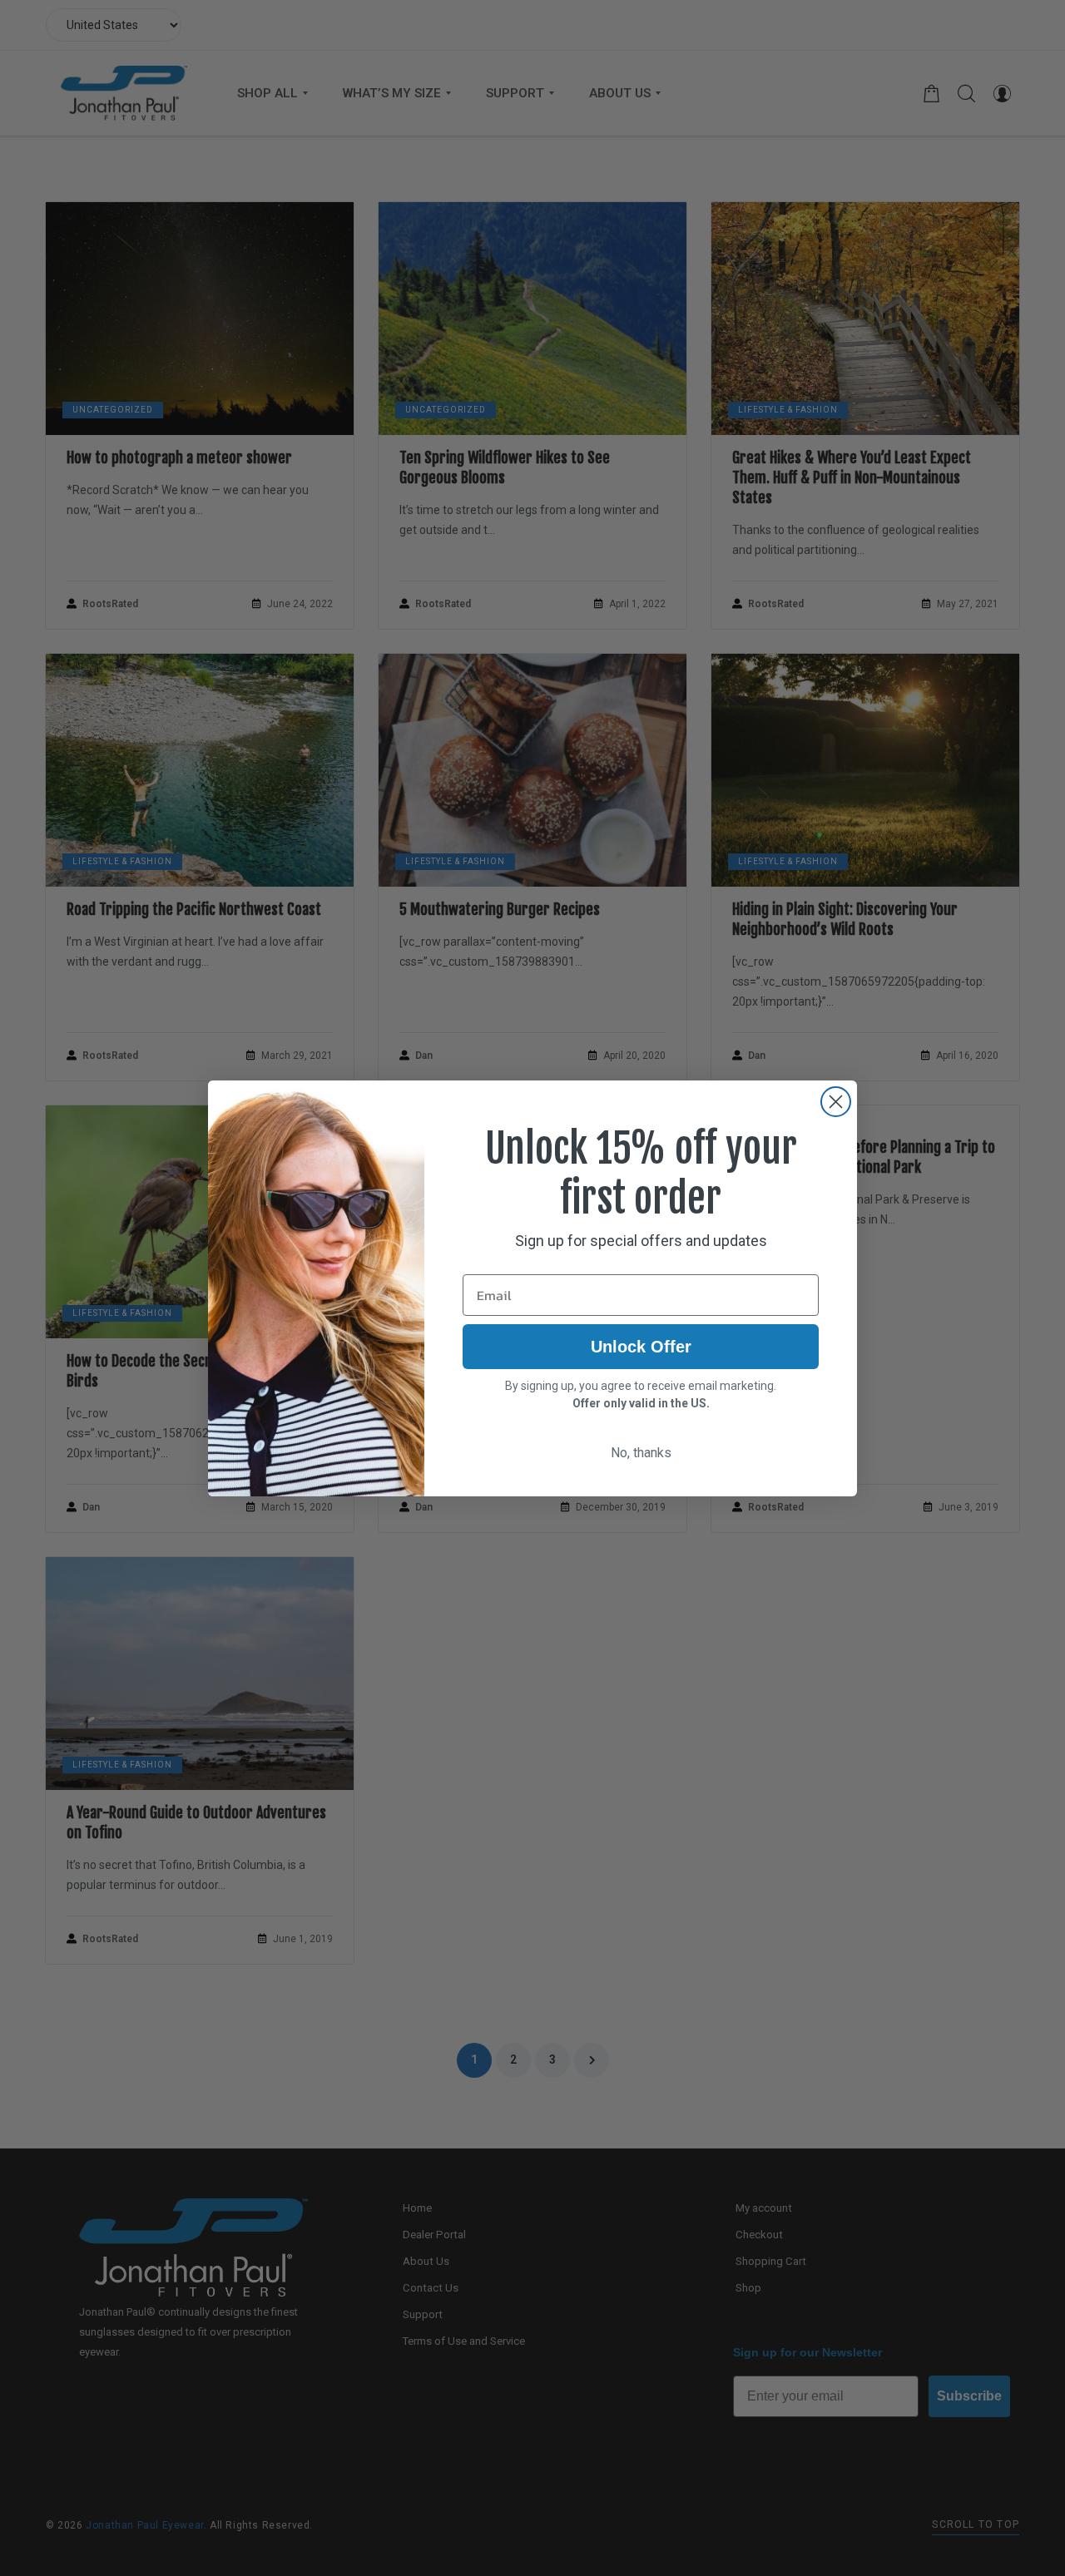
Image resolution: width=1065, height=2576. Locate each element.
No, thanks (641, 1453)
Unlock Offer (641, 1347)
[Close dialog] (836, 1102)
